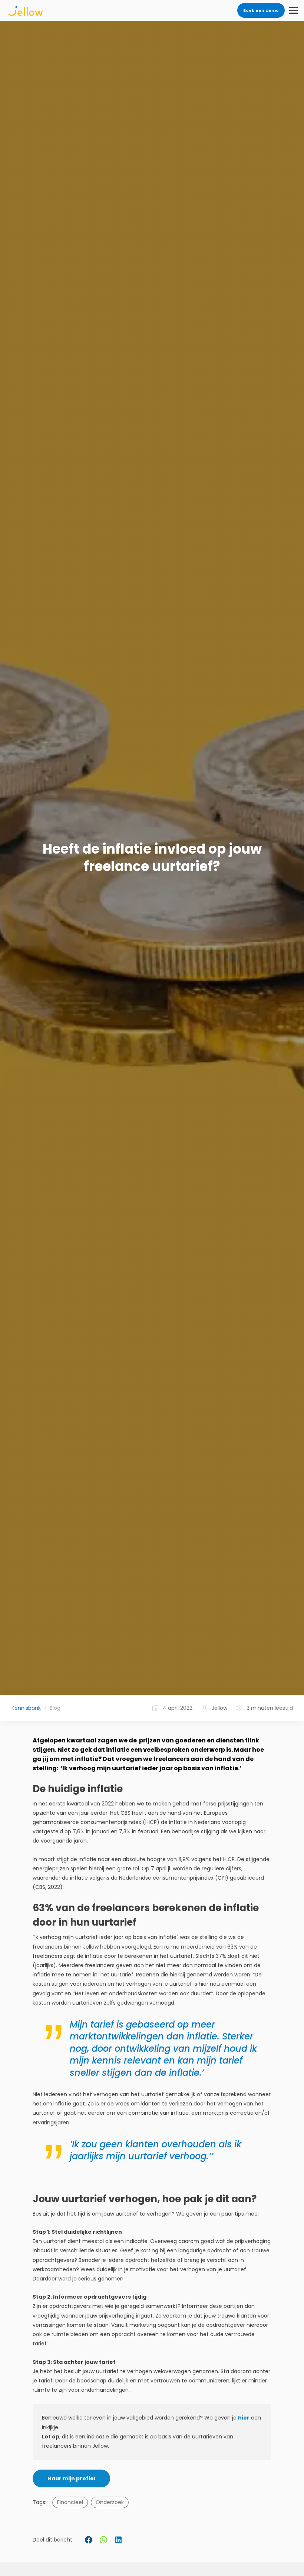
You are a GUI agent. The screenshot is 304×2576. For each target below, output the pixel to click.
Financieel (70, 2502)
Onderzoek (110, 2502)
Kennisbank (26, 1708)
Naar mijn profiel (71, 2478)
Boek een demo (261, 10)
